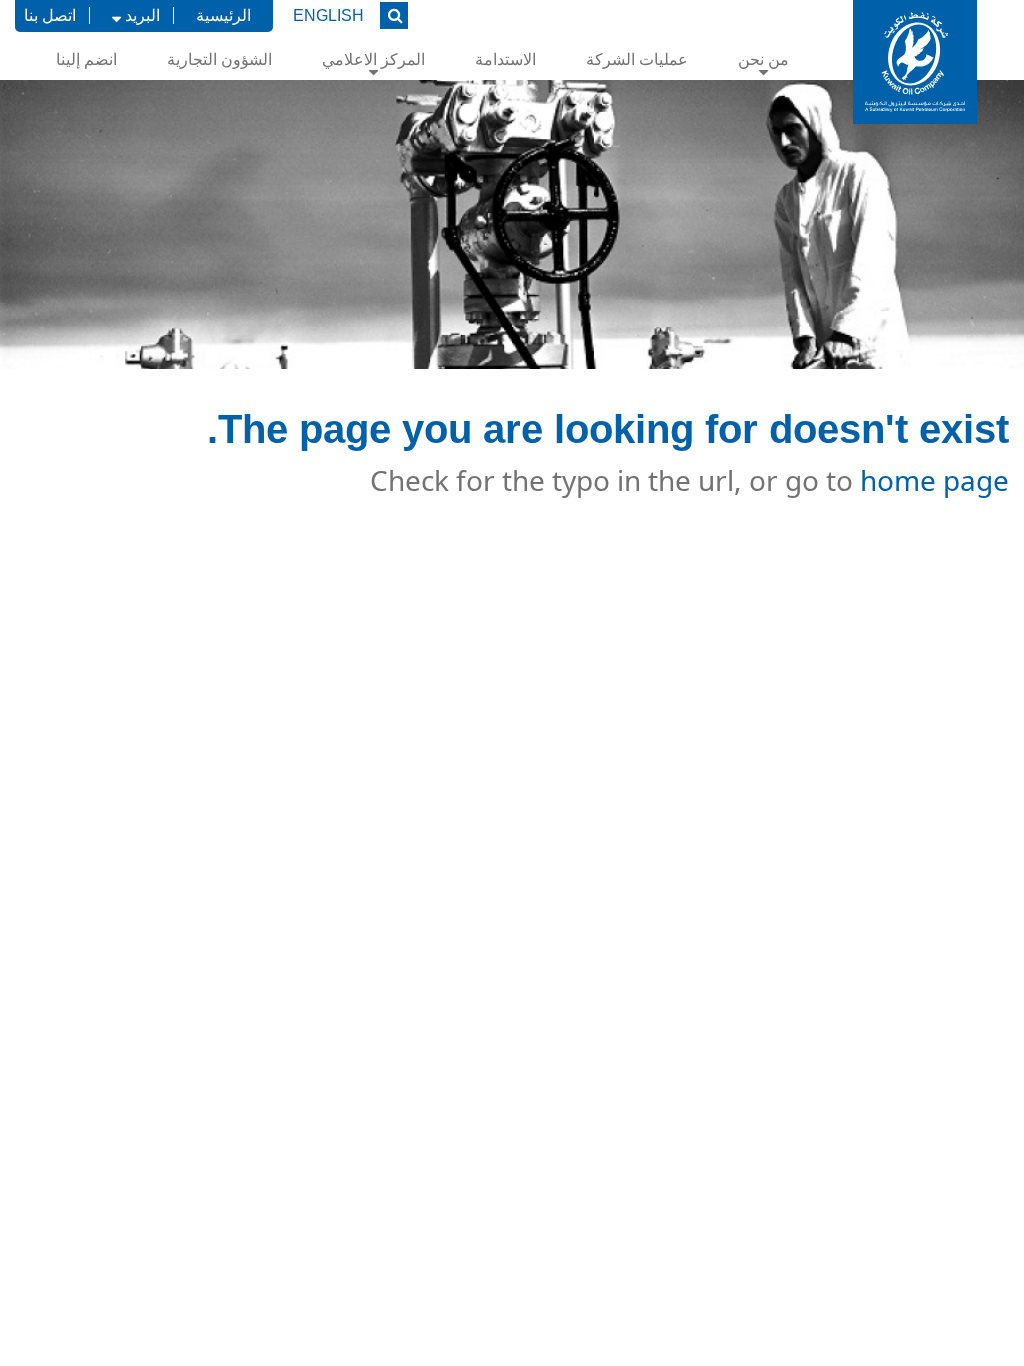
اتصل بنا (50, 15)
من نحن (763, 59)
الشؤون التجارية (219, 59)
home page (934, 480)
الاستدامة (505, 59)
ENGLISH (328, 15)
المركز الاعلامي (373, 59)
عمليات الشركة (637, 59)
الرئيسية (223, 15)
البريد (140, 15)
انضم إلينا (86, 59)
